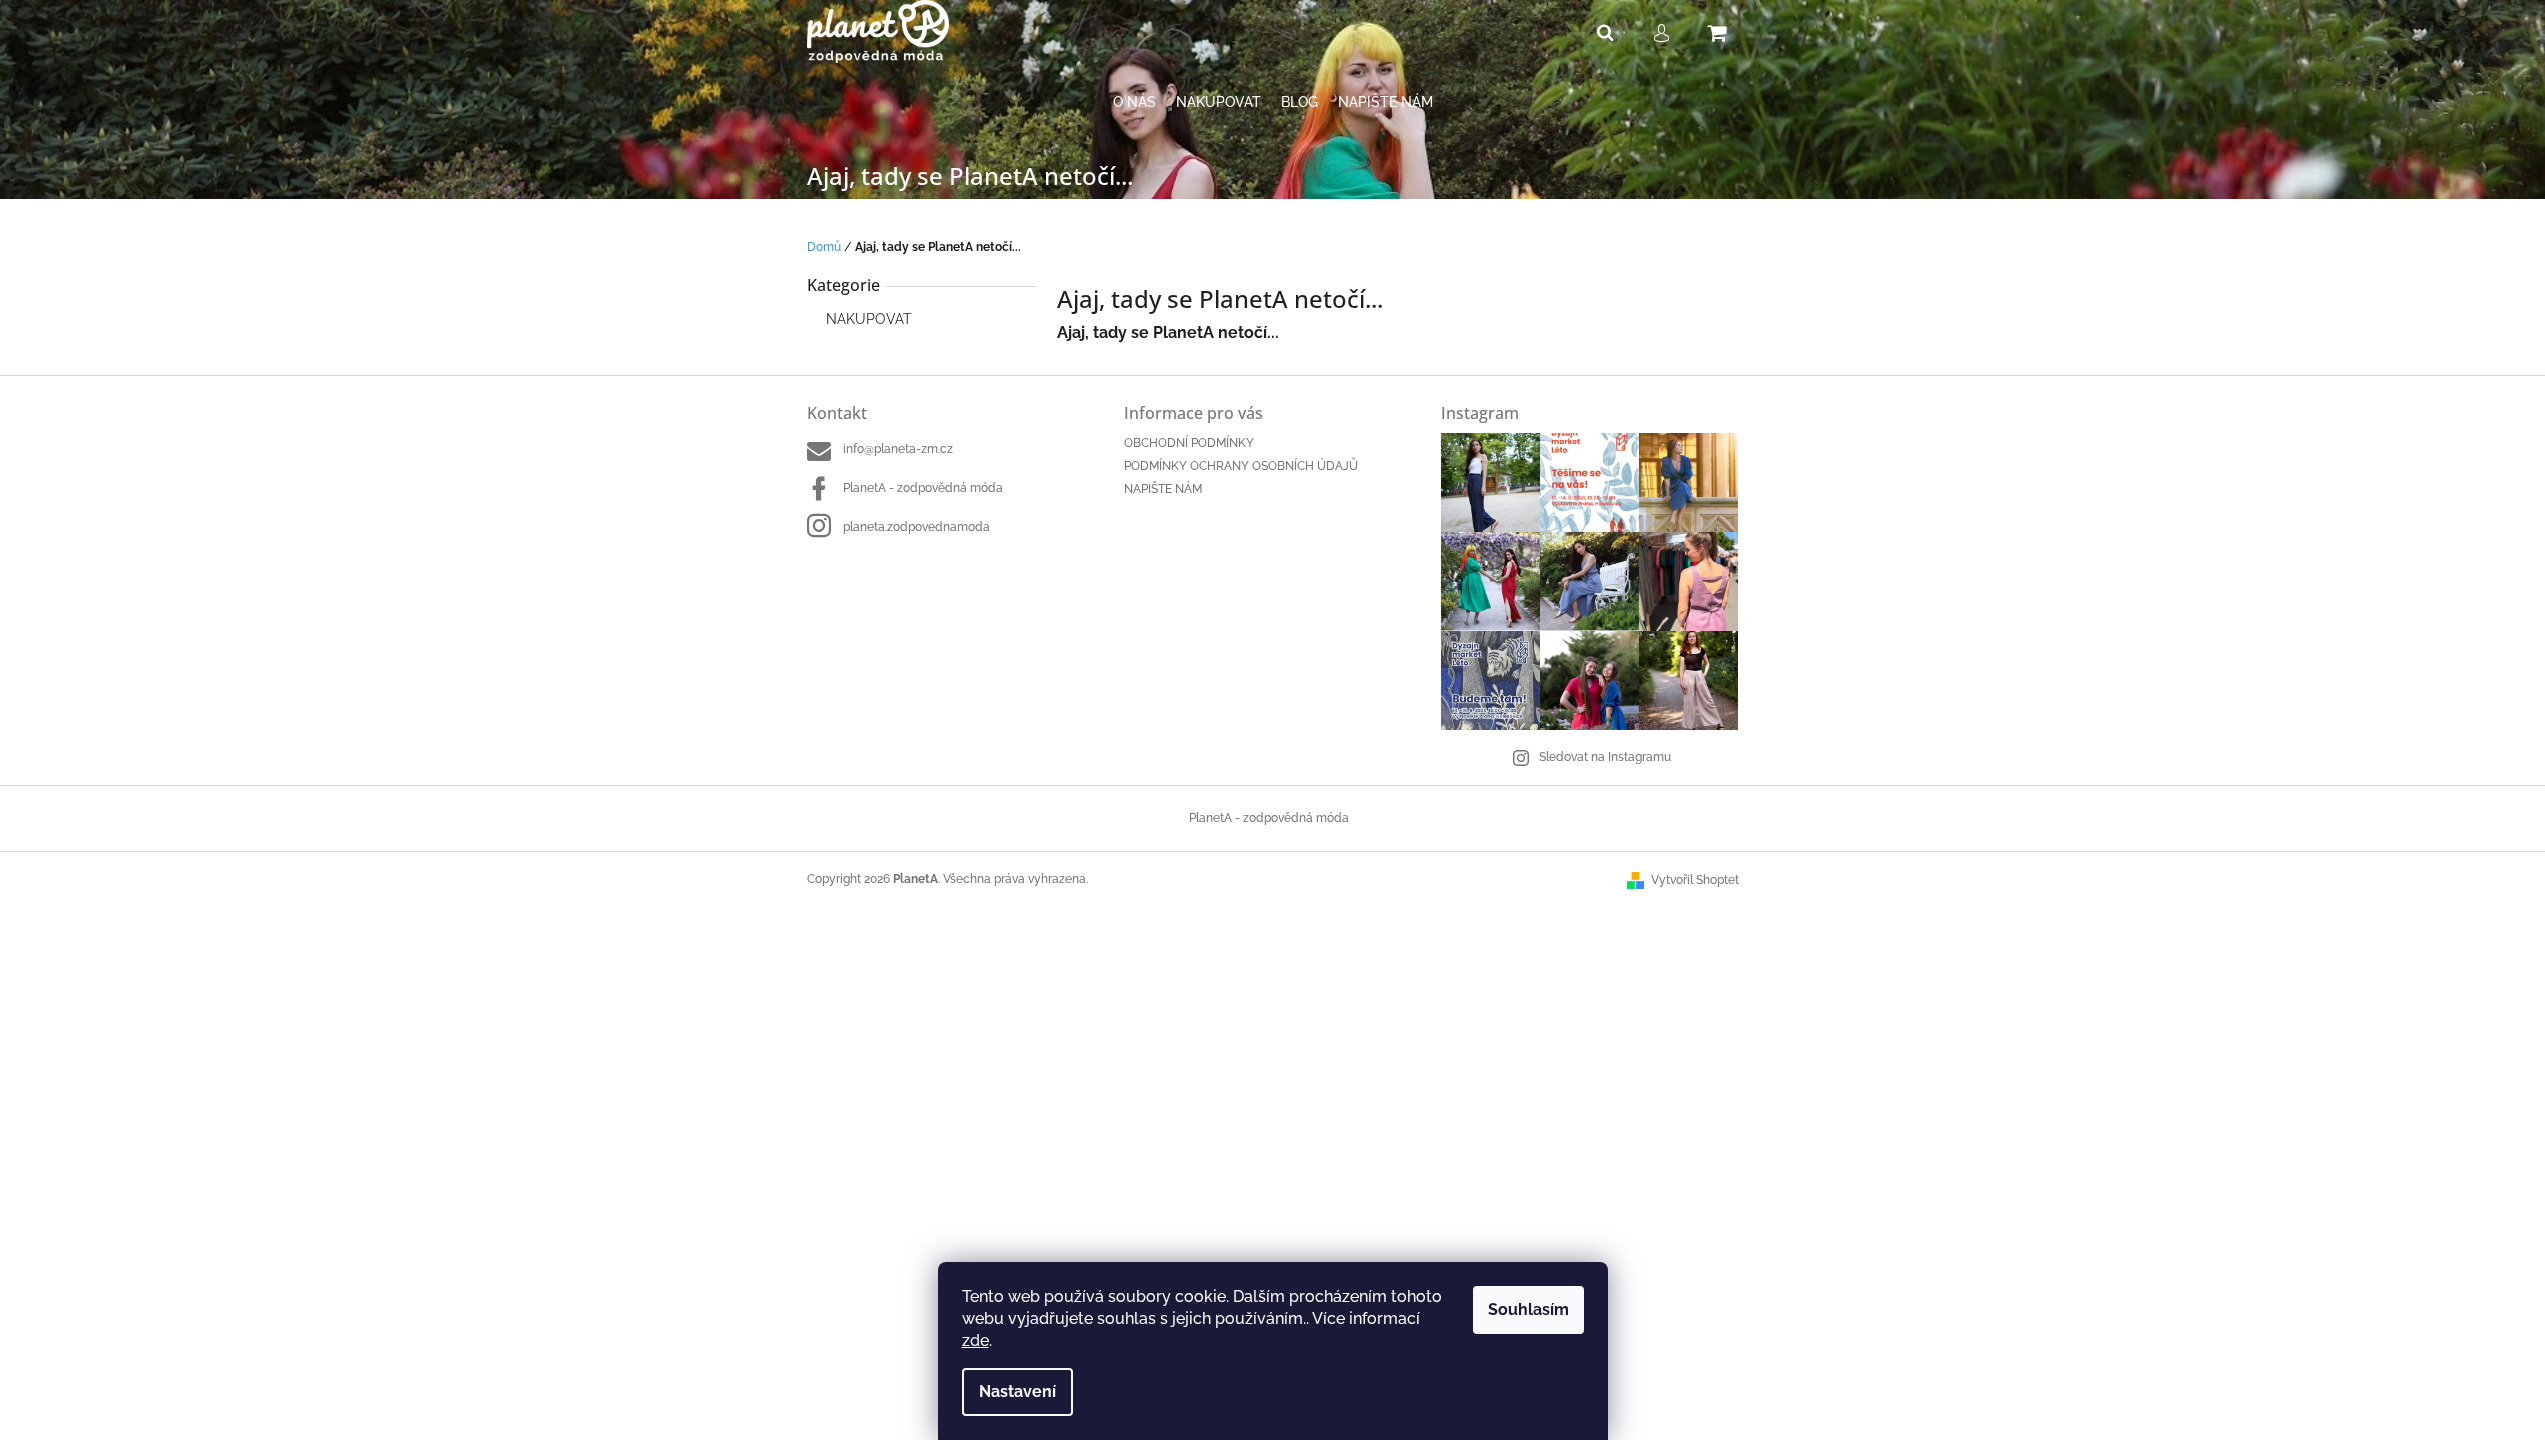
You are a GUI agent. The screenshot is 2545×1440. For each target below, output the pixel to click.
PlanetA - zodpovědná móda (923, 488)
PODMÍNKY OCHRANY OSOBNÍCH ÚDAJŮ (1241, 466)
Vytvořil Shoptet (1695, 880)
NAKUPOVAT (869, 319)
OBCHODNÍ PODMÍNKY (1189, 443)
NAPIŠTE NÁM (1163, 489)
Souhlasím (1528, 1309)
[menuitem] (1134, 102)
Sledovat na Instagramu (1605, 757)
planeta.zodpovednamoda (916, 527)
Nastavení (1017, 1391)
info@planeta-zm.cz (898, 449)
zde (975, 1340)
